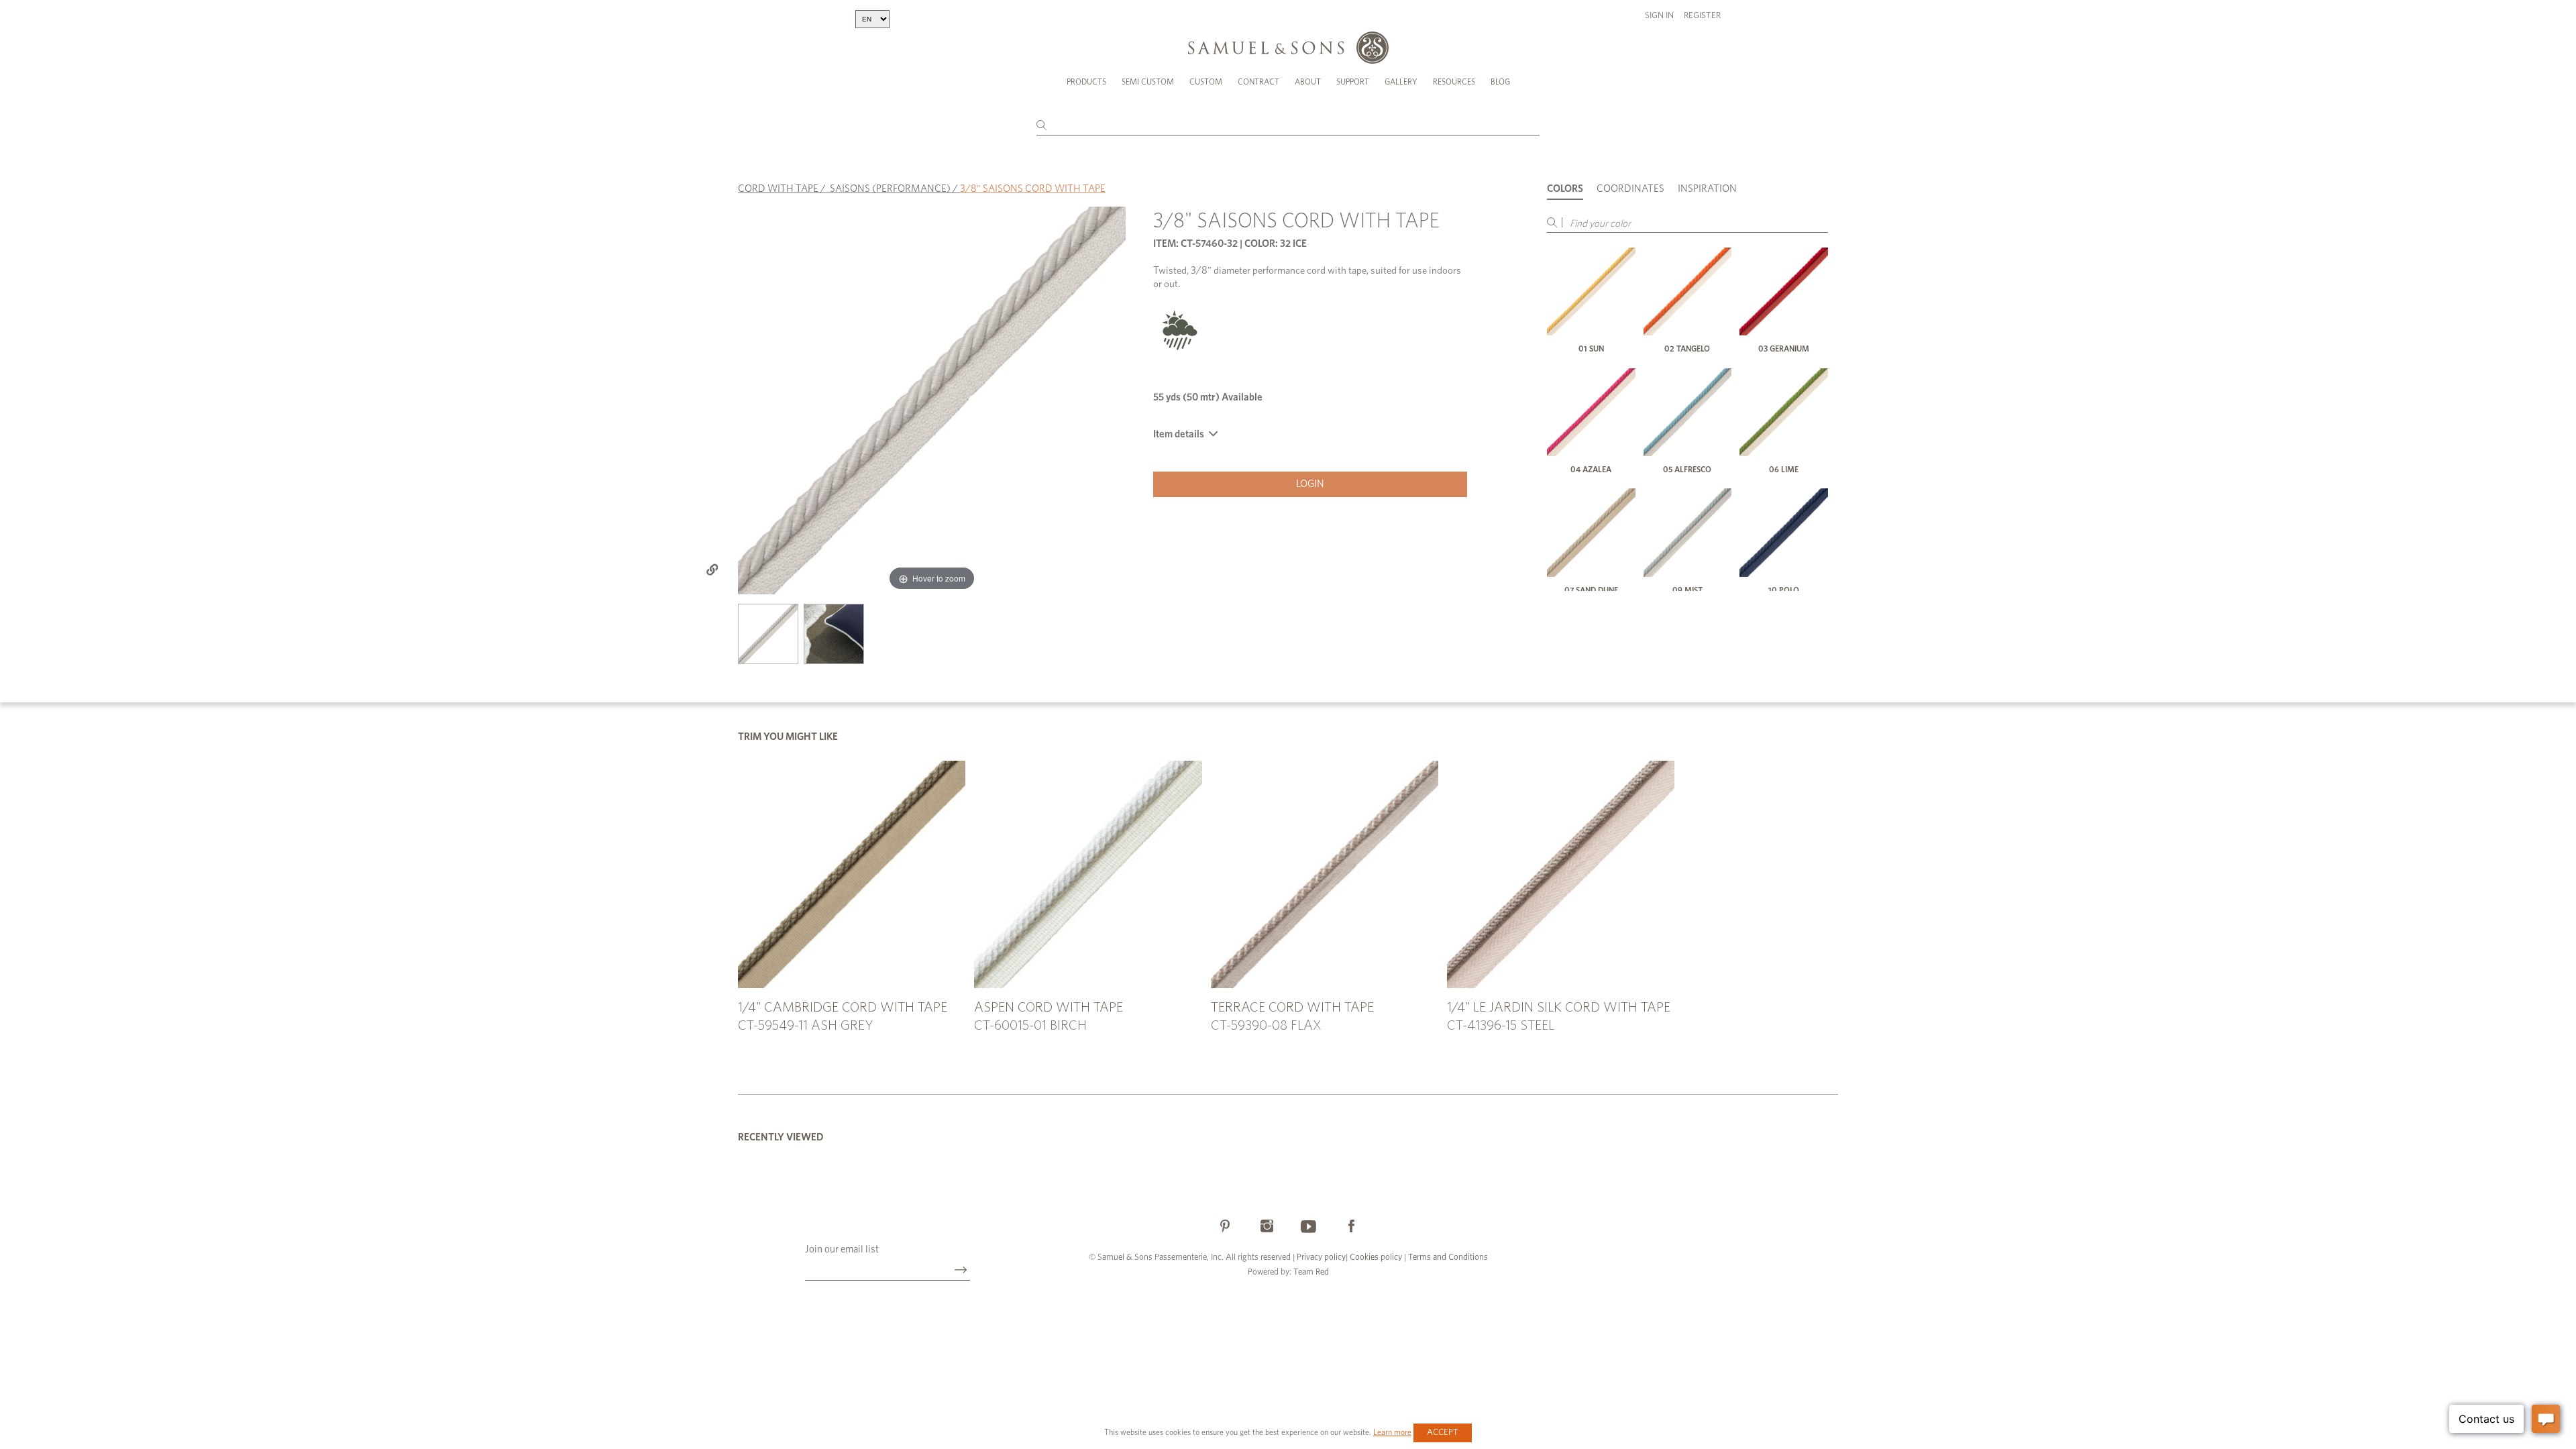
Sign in (1659, 16)
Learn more (1392, 1432)
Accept (1443, 1433)
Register (1702, 16)
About (1308, 82)
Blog (1500, 82)
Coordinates (1630, 189)
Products (1086, 82)
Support (1353, 82)
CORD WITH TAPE (778, 189)
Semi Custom (1148, 82)
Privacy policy (1321, 1257)
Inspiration (1707, 189)
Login (1310, 484)
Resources (1454, 82)
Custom (1206, 82)
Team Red (1311, 1272)
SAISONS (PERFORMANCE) (890, 189)
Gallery (1401, 82)
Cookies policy (1376, 1257)
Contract (1258, 82)
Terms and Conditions (1447, 1257)
